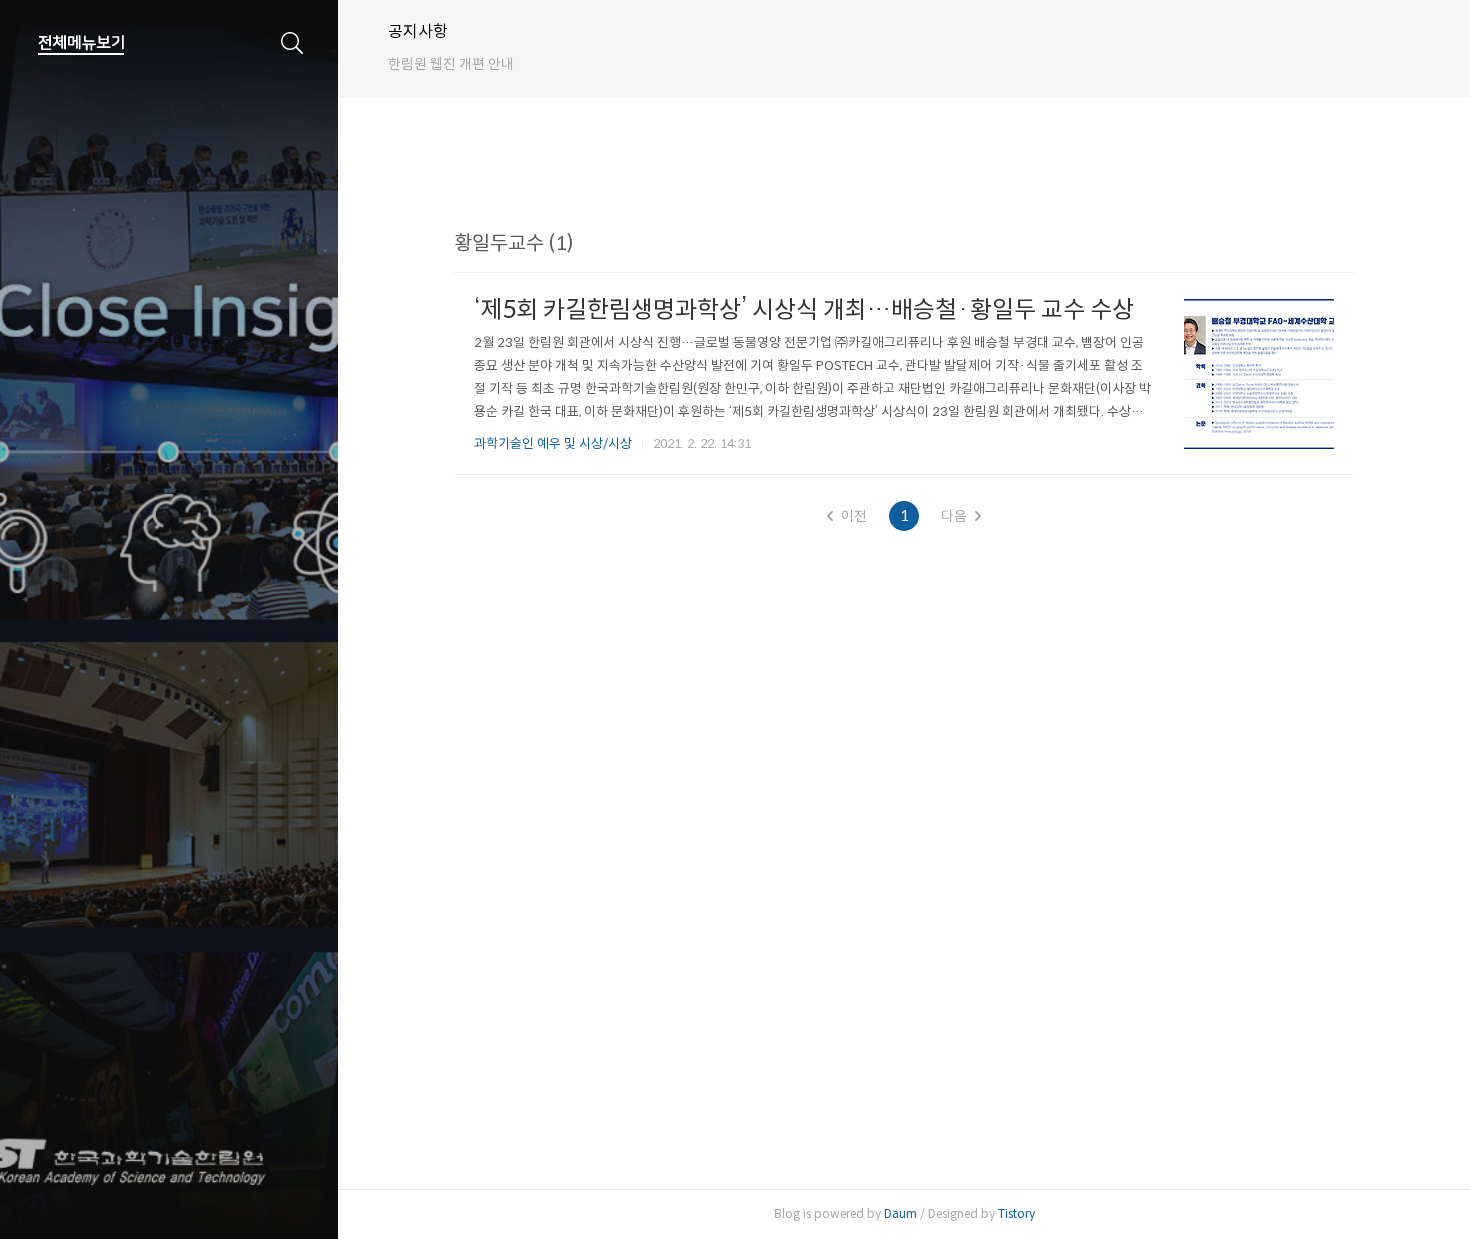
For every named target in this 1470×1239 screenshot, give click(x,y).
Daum (900, 1213)
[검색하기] (292, 43)
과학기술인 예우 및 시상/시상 (553, 443)
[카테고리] (81, 43)
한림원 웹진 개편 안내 (451, 64)
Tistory (1016, 1213)
